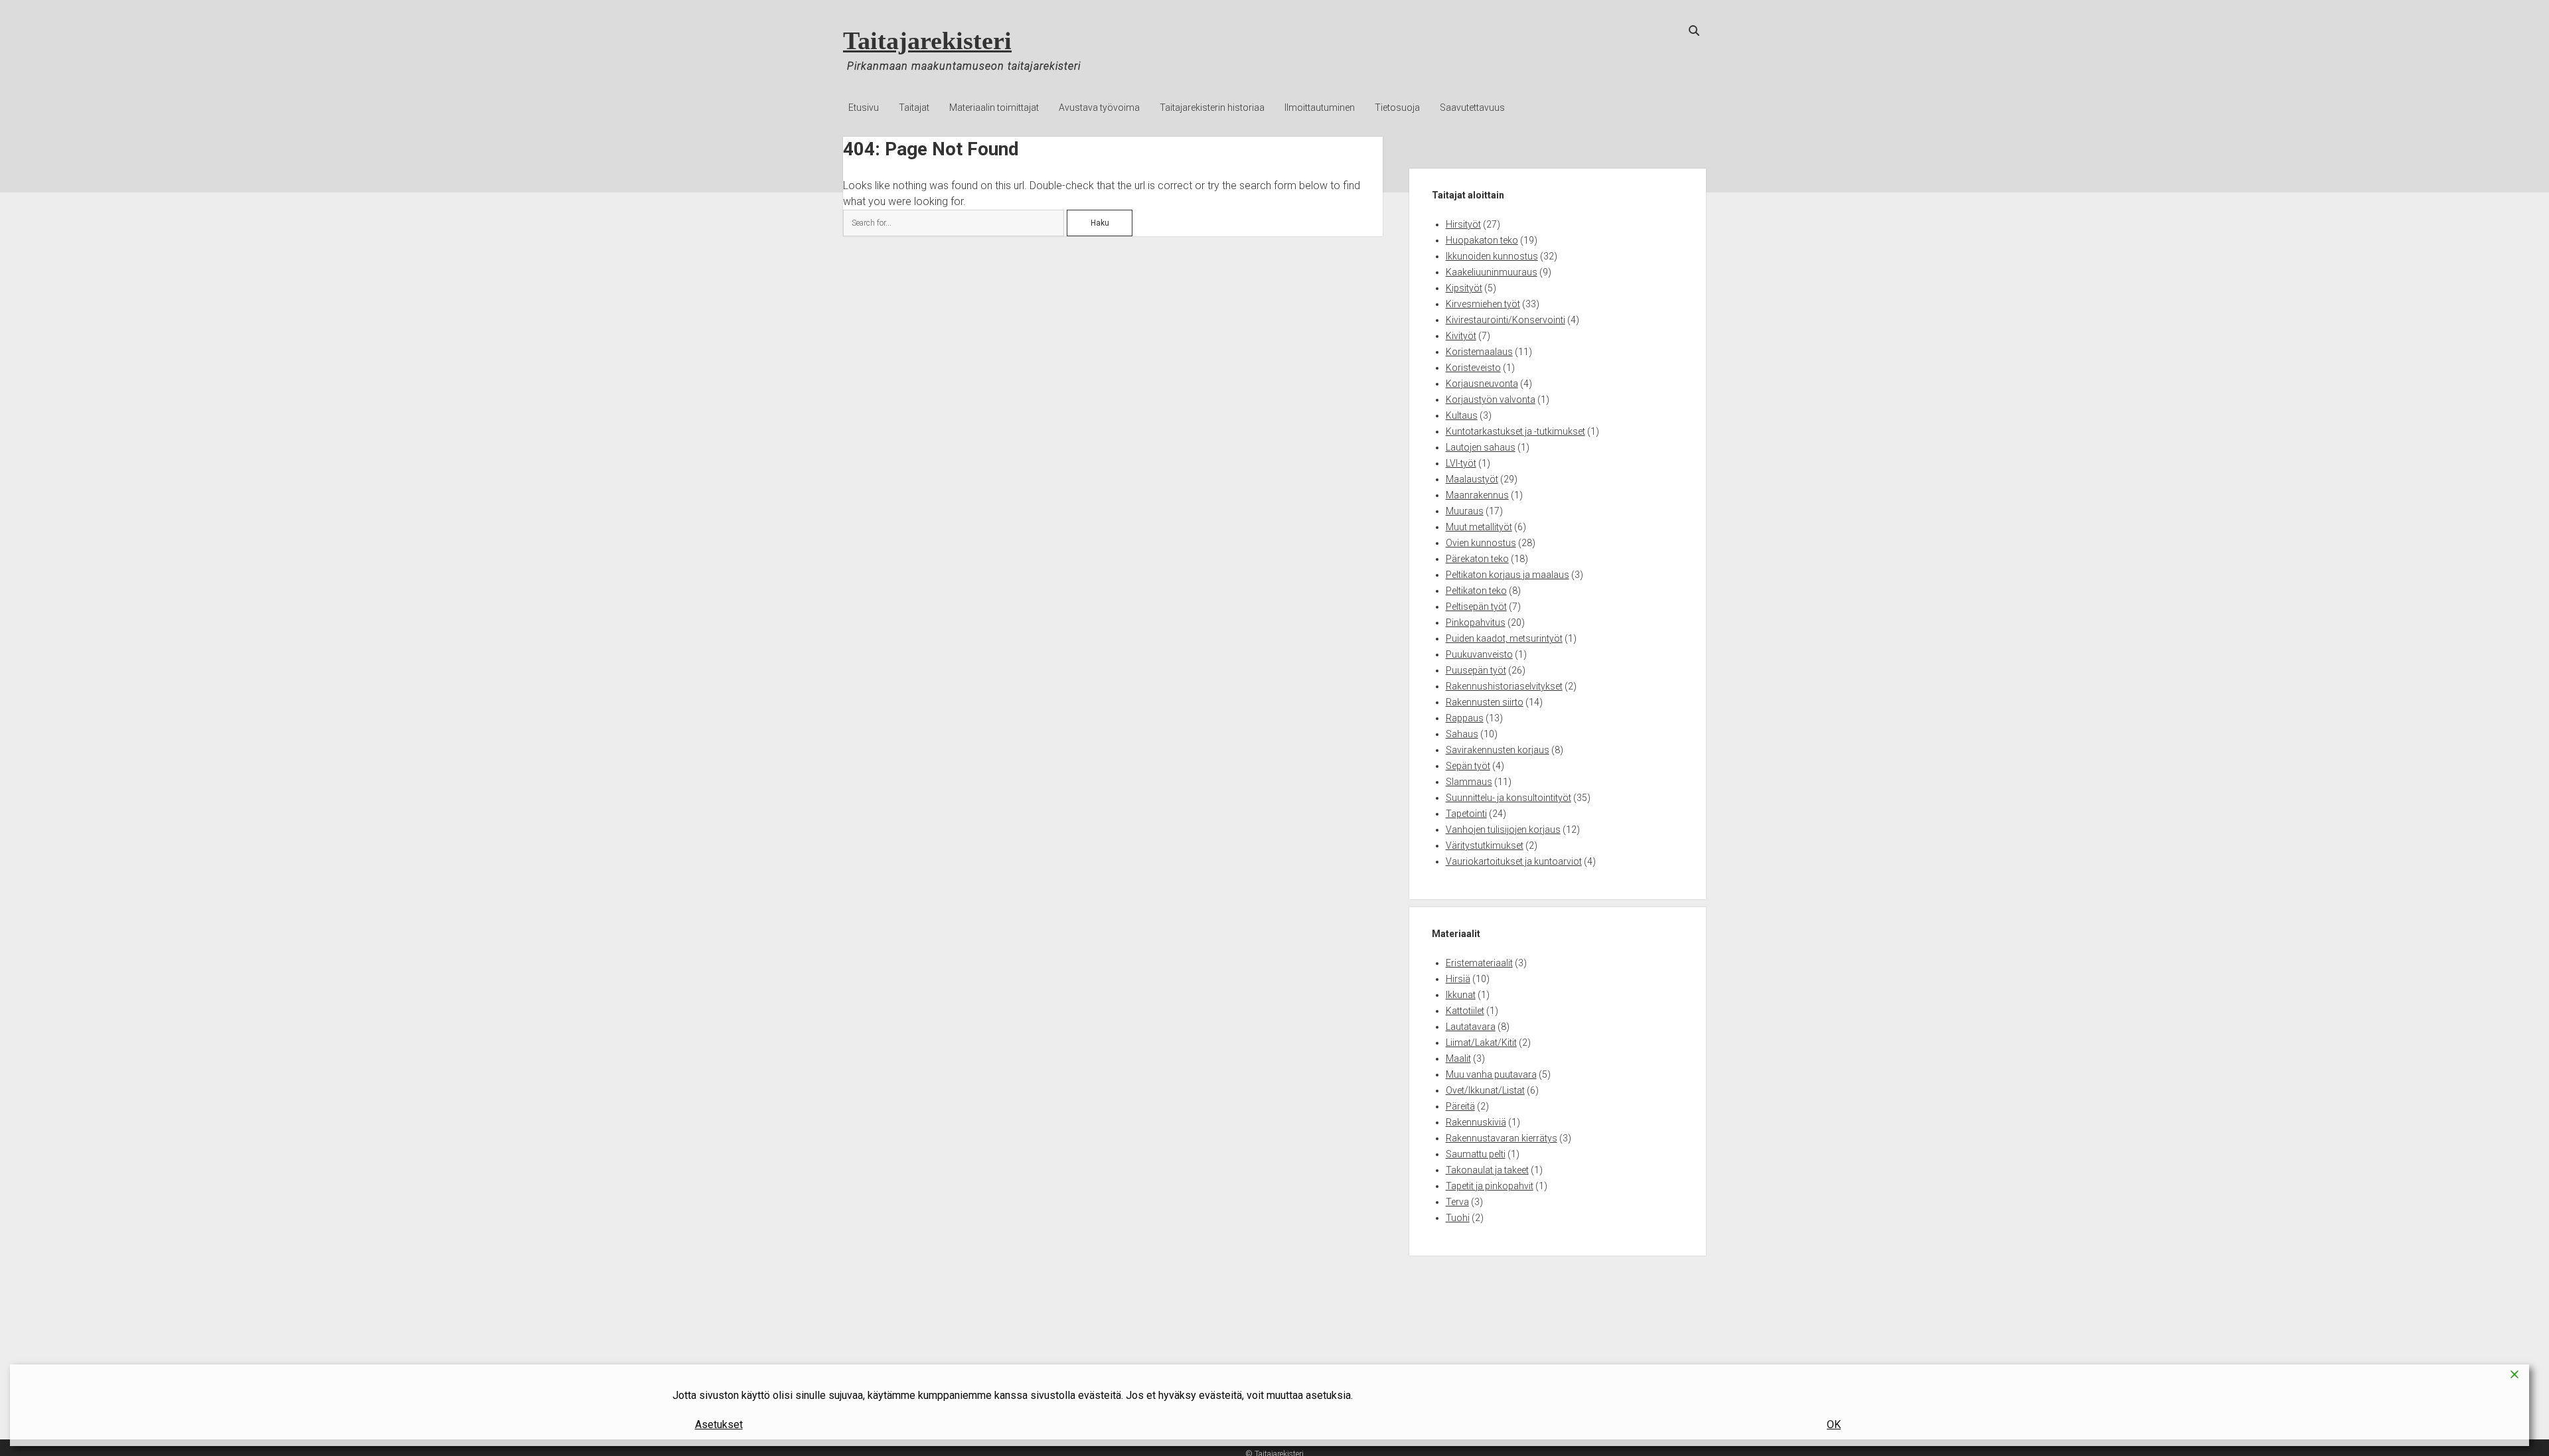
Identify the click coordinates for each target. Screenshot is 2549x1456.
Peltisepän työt (1476, 607)
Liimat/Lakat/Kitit (1481, 1043)
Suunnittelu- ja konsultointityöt (1508, 798)
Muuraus (1465, 511)
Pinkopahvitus (1476, 622)
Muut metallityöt (1479, 527)
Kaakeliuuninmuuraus (1492, 272)
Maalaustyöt (1472, 479)
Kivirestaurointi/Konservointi (1506, 320)
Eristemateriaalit (1479, 963)
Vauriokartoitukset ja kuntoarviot (1514, 861)
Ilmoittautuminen (1320, 108)
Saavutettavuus (1472, 108)
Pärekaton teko (1477, 559)
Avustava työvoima (1099, 108)
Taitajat (914, 108)
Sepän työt (1468, 766)
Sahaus (1462, 734)
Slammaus (1469, 782)
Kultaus (1462, 415)
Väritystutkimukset (1485, 845)
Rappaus (1465, 718)
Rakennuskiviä (1476, 1122)
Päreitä (1460, 1106)
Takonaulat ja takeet (1487, 1170)
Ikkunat (1461, 995)
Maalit (1458, 1058)
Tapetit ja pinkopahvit (1490, 1186)
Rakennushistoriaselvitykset (1504, 686)
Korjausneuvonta (1482, 384)
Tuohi (1458, 1218)
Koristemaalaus (1479, 352)
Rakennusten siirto (1485, 702)
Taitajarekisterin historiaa (1212, 108)
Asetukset (719, 1424)
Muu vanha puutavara (1491, 1074)
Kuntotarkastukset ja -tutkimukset (1515, 431)
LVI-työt (1461, 463)
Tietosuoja (1397, 108)
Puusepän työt (1476, 670)
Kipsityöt (1464, 288)
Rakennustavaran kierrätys (1502, 1138)
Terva (1457, 1202)
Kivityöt (1461, 336)
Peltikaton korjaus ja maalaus (1507, 575)
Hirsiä (1458, 979)
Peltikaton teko (1476, 591)
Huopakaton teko (1482, 240)
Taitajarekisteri (927, 40)
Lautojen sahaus (1481, 447)
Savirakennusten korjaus (1498, 750)
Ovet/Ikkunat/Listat (1485, 1090)
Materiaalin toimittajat (994, 108)
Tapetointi (1466, 814)
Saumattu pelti (1476, 1154)
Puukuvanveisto (1479, 654)
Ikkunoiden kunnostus (1492, 256)
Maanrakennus (1477, 495)
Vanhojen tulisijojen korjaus (1503, 830)
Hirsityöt (1463, 224)
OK (1834, 1424)
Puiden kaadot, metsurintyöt (1504, 638)
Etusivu (864, 108)
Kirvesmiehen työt (1483, 304)
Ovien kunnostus (1481, 543)
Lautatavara (1471, 1027)
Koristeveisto (1473, 368)
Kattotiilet (1465, 1011)
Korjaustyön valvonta (1491, 400)
